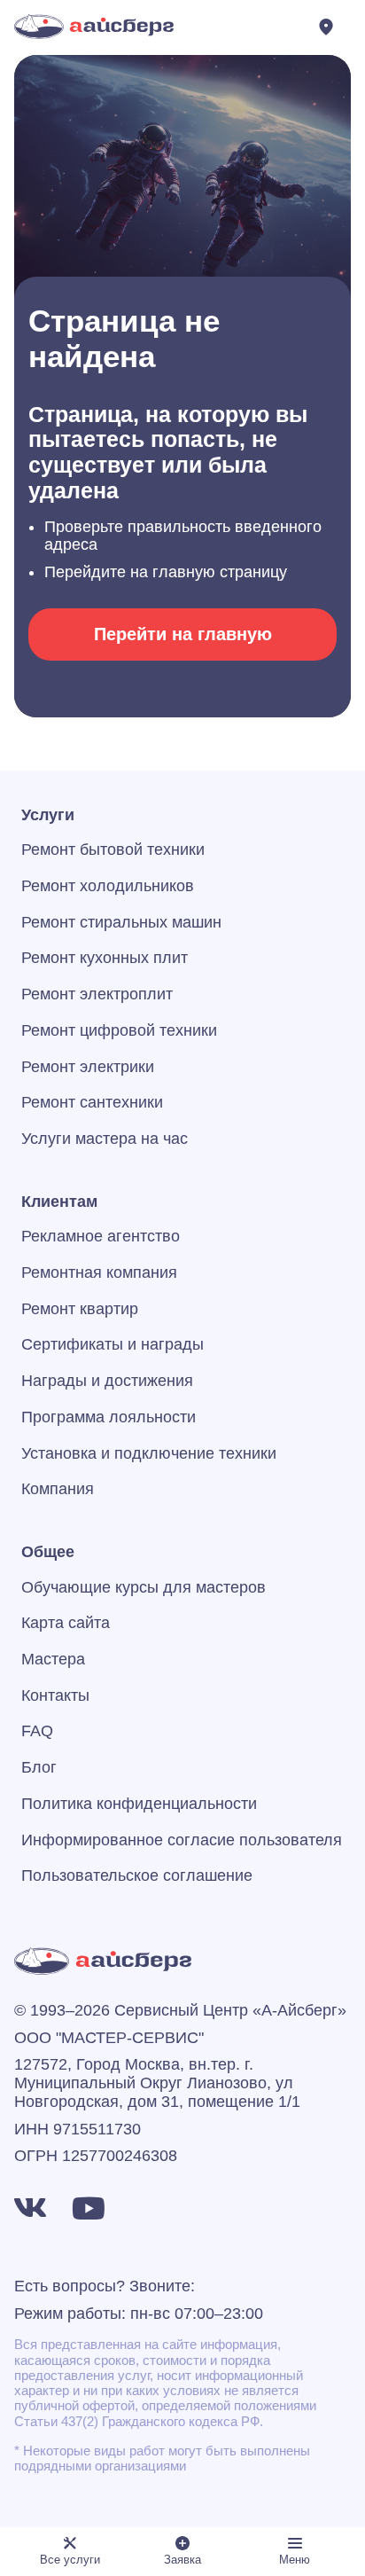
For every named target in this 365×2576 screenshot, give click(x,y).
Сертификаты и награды (113, 1344)
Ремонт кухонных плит (105, 958)
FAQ (37, 1731)
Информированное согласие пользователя (182, 1840)
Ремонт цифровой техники (119, 1030)
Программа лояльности (109, 1417)
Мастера (53, 1659)
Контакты (55, 1695)
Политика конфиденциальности (139, 1804)
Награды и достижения (107, 1381)
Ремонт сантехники (92, 1102)
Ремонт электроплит (97, 994)
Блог (39, 1767)
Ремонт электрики (88, 1067)
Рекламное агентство (101, 1236)
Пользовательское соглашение (137, 1875)
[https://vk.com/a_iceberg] (30, 2208)
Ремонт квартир (80, 1309)
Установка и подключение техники (149, 1453)
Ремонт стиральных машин (121, 922)
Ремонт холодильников (108, 886)
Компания (58, 1489)
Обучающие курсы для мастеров (144, 1587)
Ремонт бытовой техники (113, 850)
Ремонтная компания (99, 1272)
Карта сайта (66, 1623)
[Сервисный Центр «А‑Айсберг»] (94, 27)
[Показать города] (330, 27)
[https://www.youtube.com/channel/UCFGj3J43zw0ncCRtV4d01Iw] (89, 2208)
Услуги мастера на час (105, 1139)
